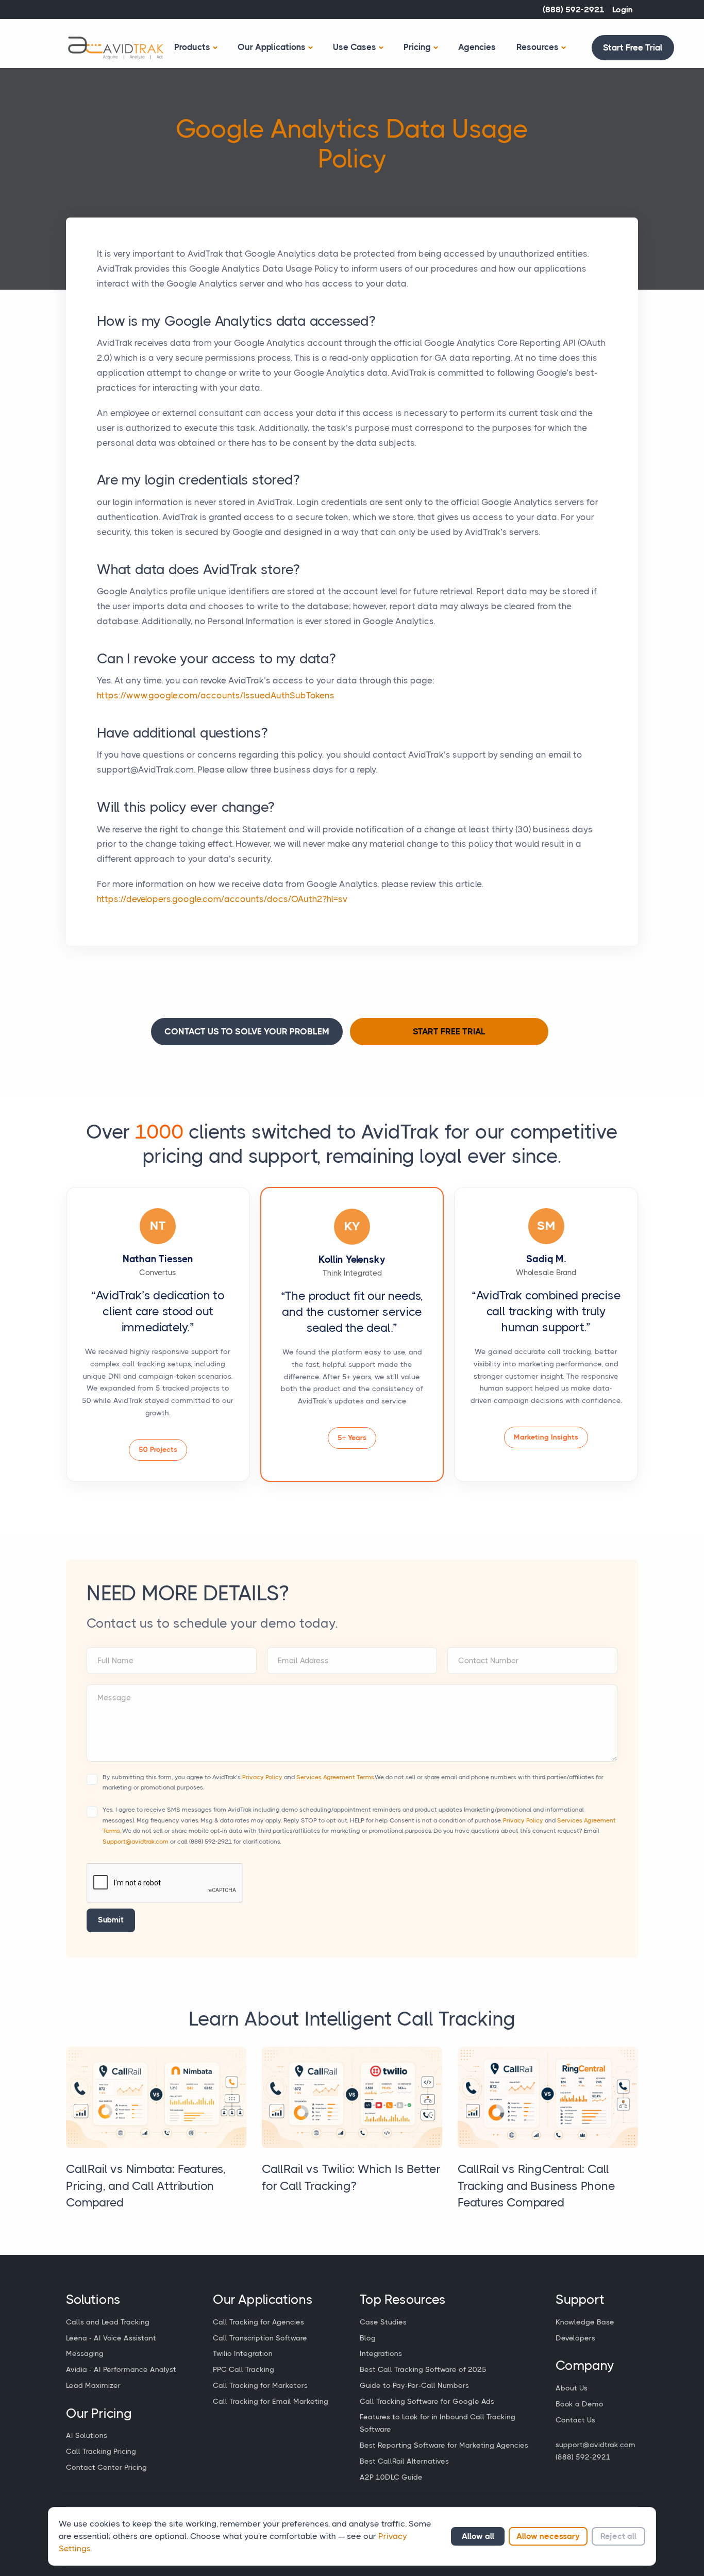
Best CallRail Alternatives (404, 2461)
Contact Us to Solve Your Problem (247, 1031)
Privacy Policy (262, 1777)
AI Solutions (87, 2435)
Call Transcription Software (260, 2338)
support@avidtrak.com (596, 2445)
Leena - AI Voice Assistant (111, 2338)
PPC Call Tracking (244, 2369)
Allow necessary (548, 2536)
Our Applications (272, 47)
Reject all (618, 2536)
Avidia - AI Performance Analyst (121, 2369)
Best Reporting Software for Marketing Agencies (444, 2445)
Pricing (417, 47)
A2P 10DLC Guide (391, 2477)
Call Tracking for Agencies (258, 2322)
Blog (368, 2338)
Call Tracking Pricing (101, 2451)
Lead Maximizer (93, 2385)
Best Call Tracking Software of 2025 (423, 2369)
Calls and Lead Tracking (108, 2322)
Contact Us (575, 2420)
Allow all (478, 2536)
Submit (111, 1920)
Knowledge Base (585, 2322)
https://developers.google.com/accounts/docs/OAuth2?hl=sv (222, 899)
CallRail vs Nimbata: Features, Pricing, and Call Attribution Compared (146, 2186)
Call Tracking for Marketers (260, 2385)
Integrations (381, 2353)
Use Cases (355, 47)
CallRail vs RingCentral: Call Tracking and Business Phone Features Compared (537, 2186)
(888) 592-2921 (574, 10)
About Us (572, 2388)
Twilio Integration (243, 2353)
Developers (575, 2338)
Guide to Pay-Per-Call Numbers (414, 2385)
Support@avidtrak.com (136, 1842)
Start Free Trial (633, 47)
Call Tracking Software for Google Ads (427, 2401)
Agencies (477, 47)
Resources (538, 47)
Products (192, 47)
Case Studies (383, 2322)
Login (623, 10)
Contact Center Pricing (106, 2467)
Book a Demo (580, 2404)
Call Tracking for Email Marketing (271, 2401)
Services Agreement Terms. (336, 1777)
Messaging (85, 2353)
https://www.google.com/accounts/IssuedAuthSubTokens (216, 695)
